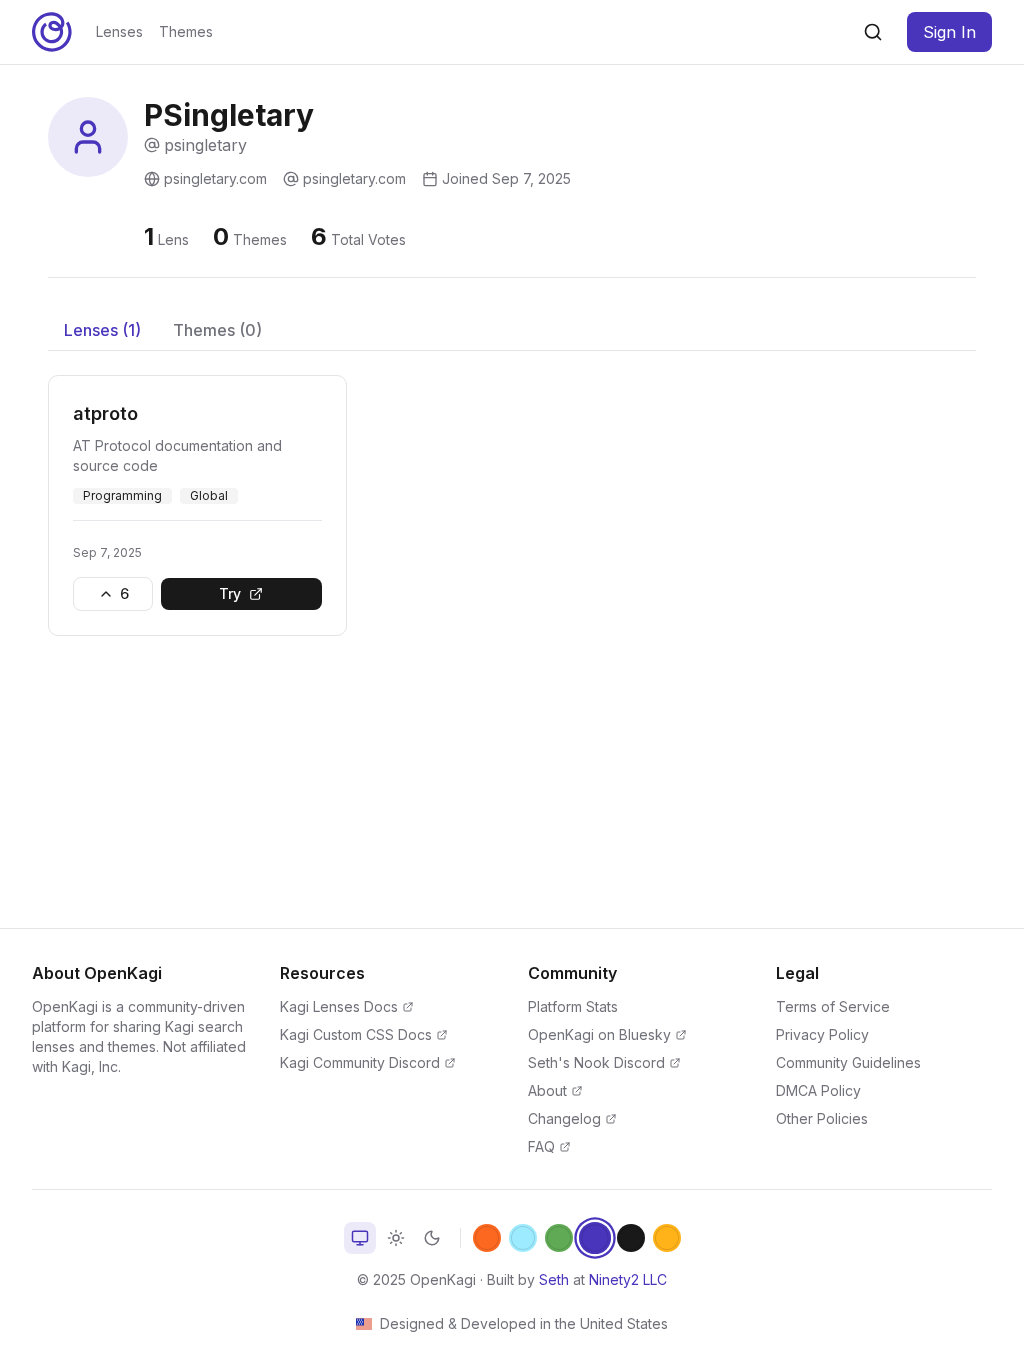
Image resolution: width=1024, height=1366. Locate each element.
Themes (186, 31)
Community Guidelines (848, 1062)
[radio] (360, 1238)
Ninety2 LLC (628, 1279)
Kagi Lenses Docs (339, 1006)
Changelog (564, 1118)
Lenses (119, 31)
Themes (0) (217, 330)
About (547, 1090)
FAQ (541, 1146)
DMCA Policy (818, 1090)
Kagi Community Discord (360, 1062)
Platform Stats (573, 1006)
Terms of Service (833, 1006)
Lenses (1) (102, 330)
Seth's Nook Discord (596, 1062)
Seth (554, 1279)
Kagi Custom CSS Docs (356, 1034)
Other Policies (822, 1118)
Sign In (949, 32)
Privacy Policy (822, 1034)
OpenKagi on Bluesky (599, 1034)
